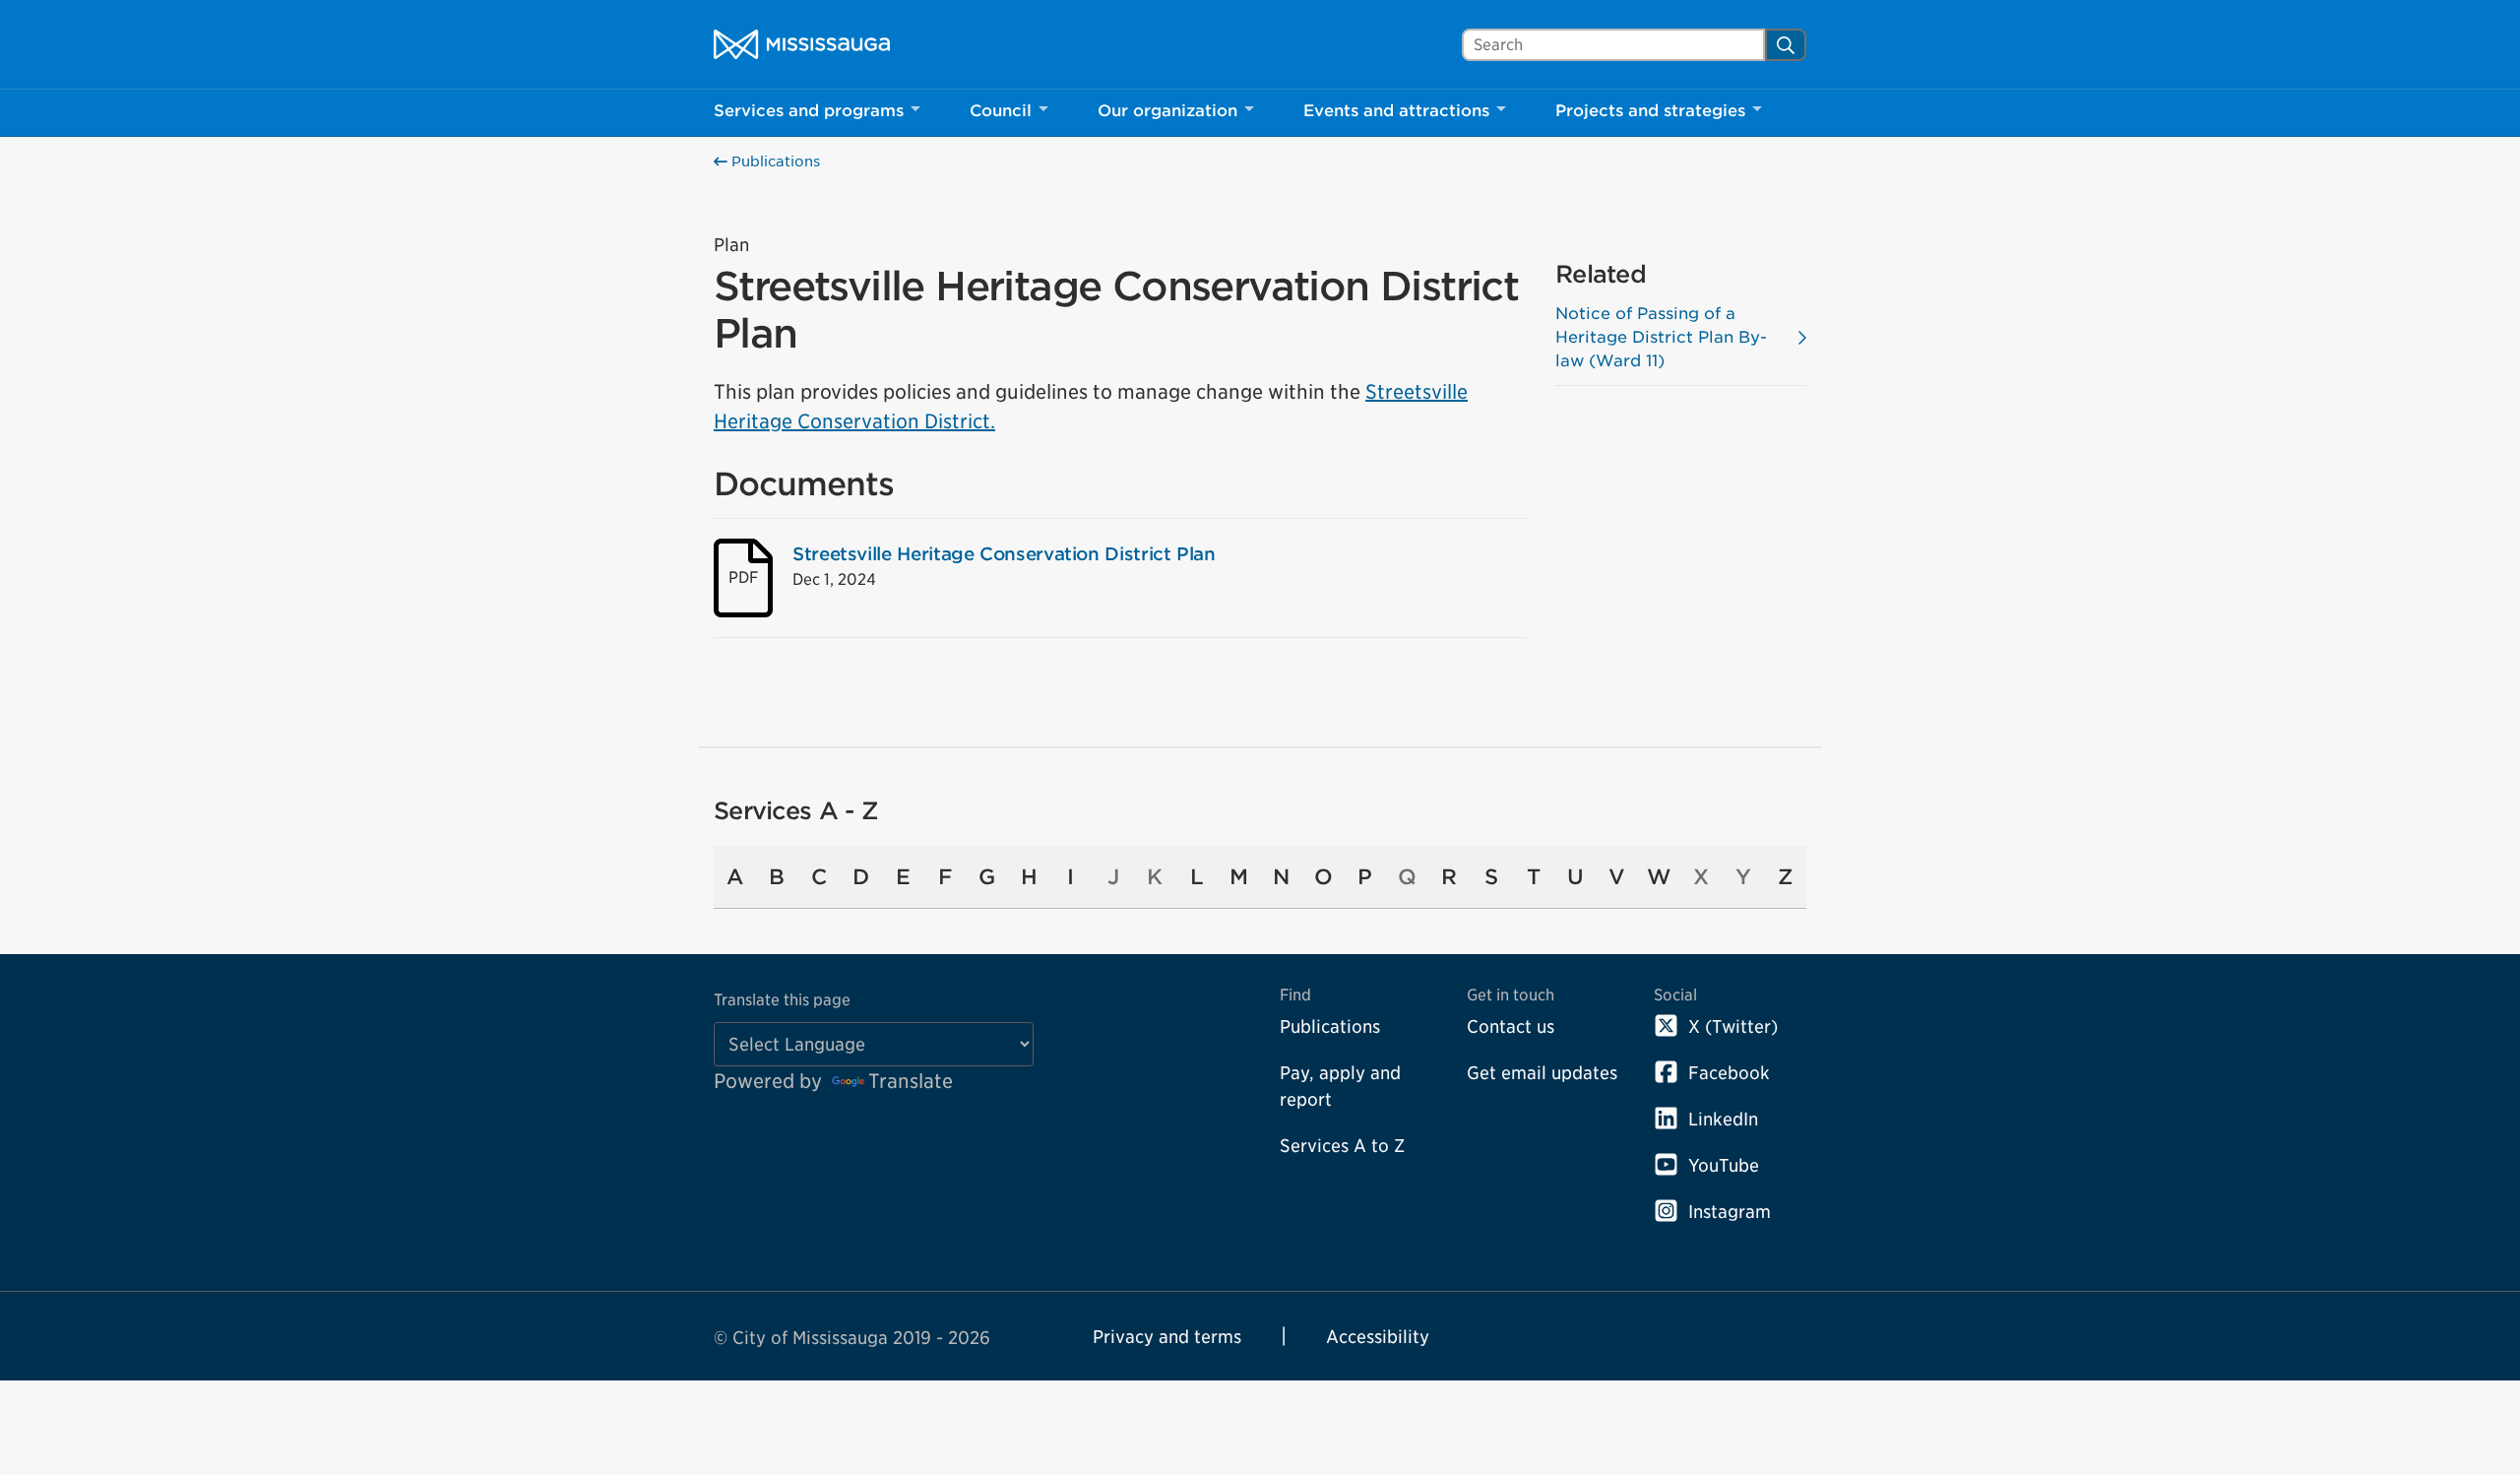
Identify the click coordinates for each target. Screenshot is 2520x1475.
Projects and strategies (1650, 111)
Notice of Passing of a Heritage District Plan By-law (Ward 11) (1661, 337)
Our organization (1167, 111)
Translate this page (782, 1000)
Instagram (1730, 1212)
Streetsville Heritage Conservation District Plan (1004, 554)
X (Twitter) (1733, 1026)
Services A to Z (1342, 1146)
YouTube (1724, 1165)
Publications (774, 161)
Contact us (1511, 1026)
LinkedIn (1723, 1119)
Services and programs (809, 111)
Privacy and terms (1167, 1337)
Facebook (1729, 1073)
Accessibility (1378, 1337)
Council (1001, 111)
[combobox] (1613, 45)
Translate (911, 1081)
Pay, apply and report (1340, 1086)
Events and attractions (1396, 111)
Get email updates (1542, 1073)
